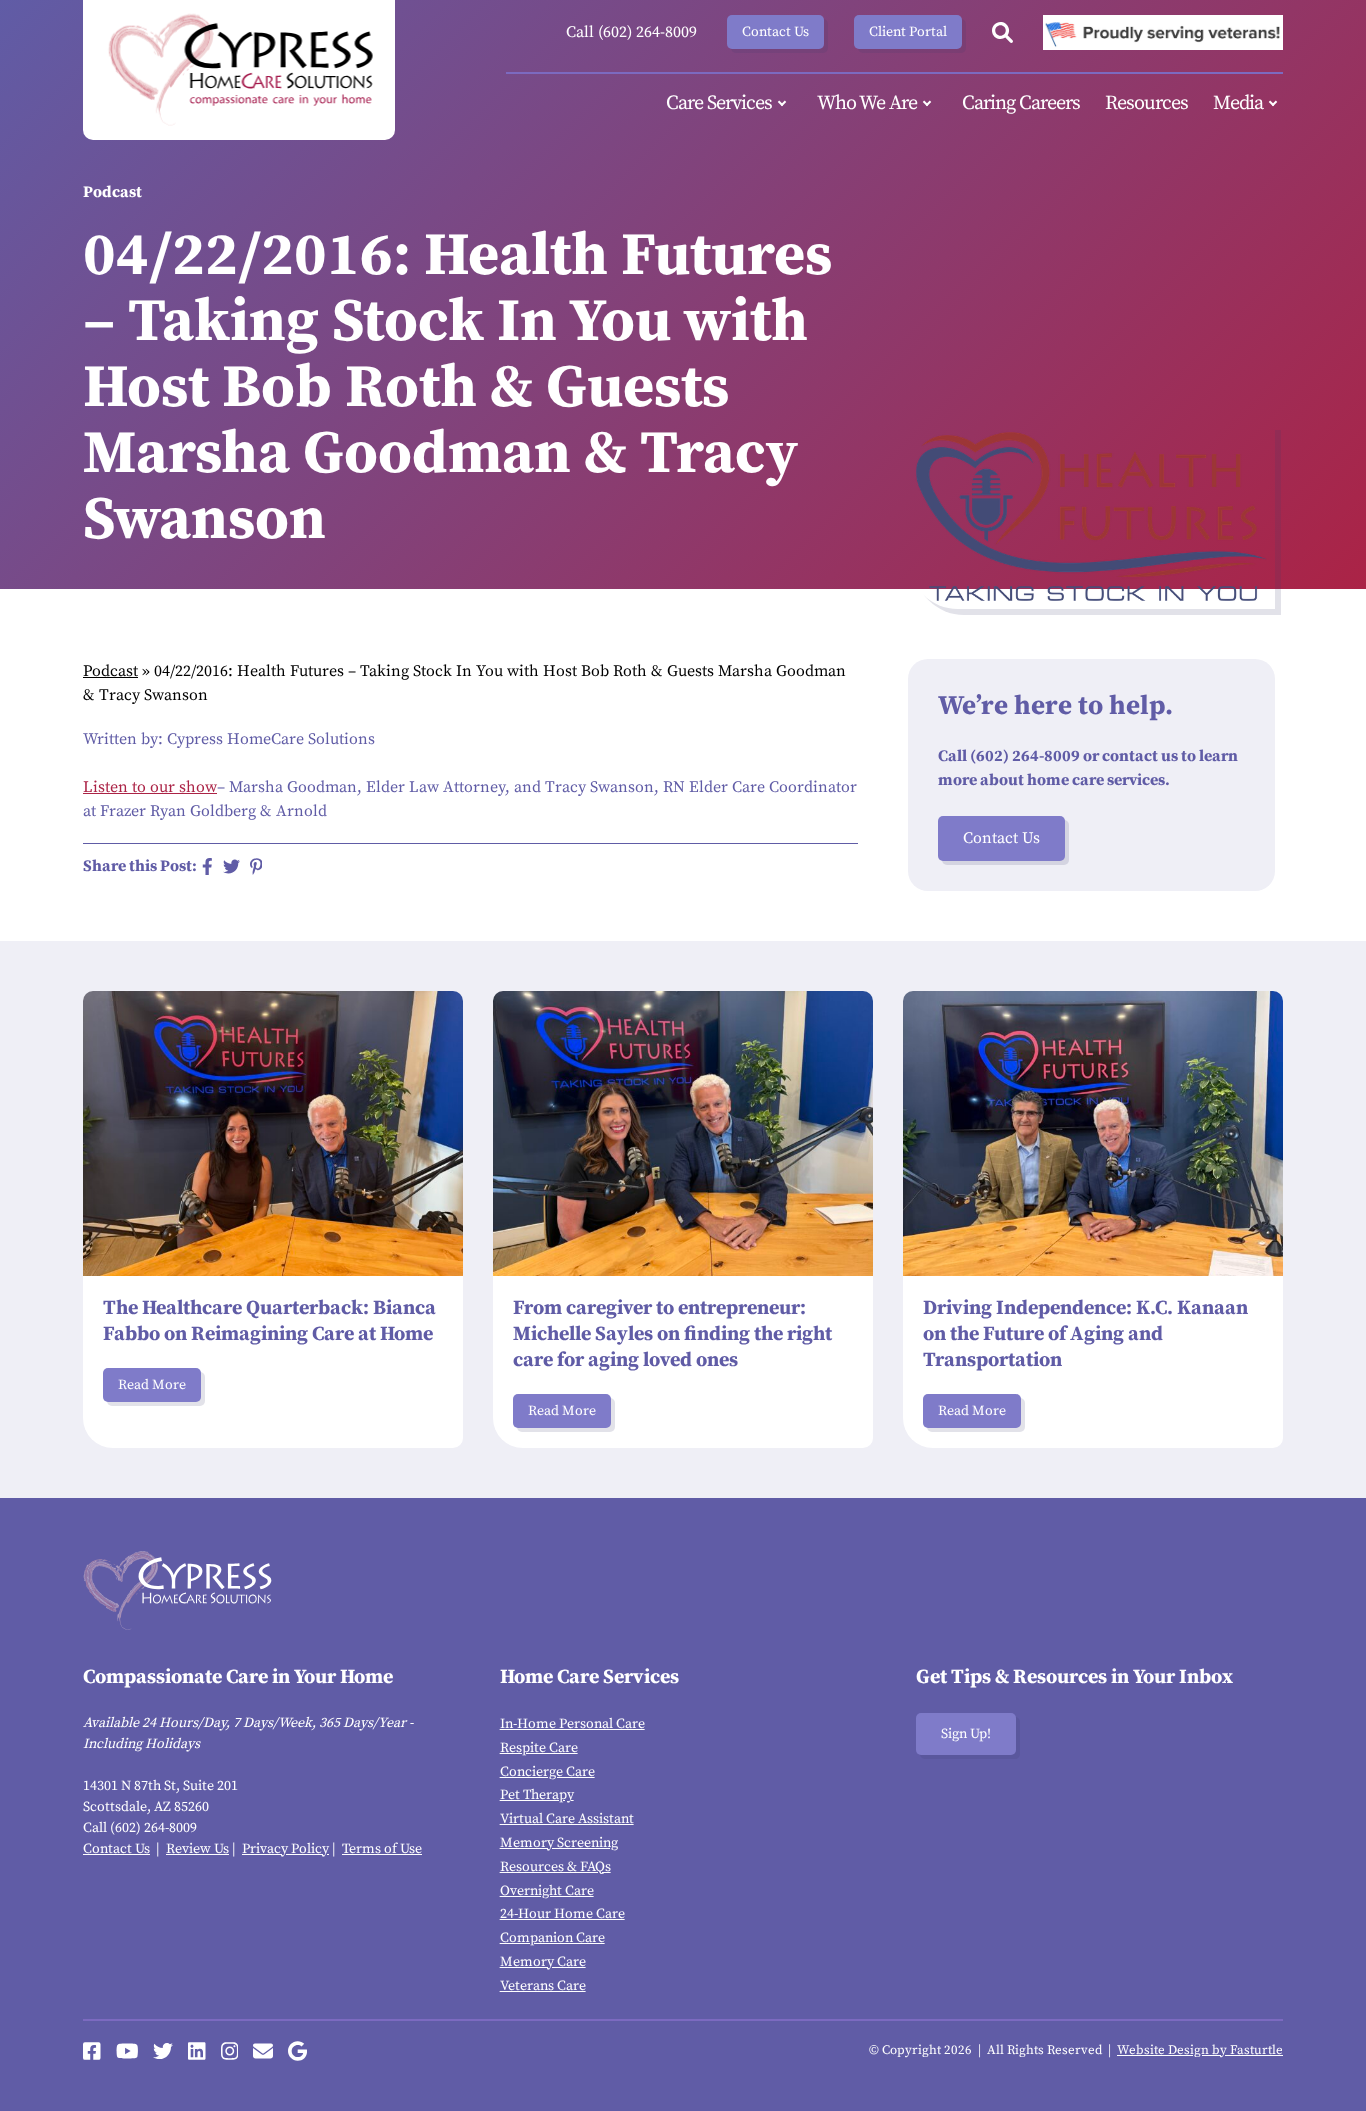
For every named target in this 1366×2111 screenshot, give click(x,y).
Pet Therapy (537, 1795)
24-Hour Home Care (562, 1914)
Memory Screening (559, 1843)
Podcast (110, 671)
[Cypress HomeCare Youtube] (127, 2051)
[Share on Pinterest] (256, 866)
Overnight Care (547, 1891)
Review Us (197, 1849)
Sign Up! (966, 1734)
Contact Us (775, 32)
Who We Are (867, 103)
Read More (152, 1385)
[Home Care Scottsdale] (239, 70)
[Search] (1002, 32)
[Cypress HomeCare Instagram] (230, 2051)
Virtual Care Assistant (567, 1819)
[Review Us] (297, 2051)
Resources (1146, 103)
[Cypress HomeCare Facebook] (92, 2051)
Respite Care (539, 1748)
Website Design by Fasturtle (1200, 2050)
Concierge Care (547, 1772)
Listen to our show (150, 787)
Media (1238, 103)
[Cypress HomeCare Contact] (263, 2051)
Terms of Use (382, 1849)
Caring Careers (1021, 103)
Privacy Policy (285, 1849)
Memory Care (543, 1962)
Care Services (719, 103)
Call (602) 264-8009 (631, 32)
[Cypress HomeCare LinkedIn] (197, 2051)
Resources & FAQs (555, 1867)
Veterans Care (543, 1986)
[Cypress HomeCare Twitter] (163, 2051)
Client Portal (908, 32)
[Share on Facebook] (207, 866)
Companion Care (552, 1938)
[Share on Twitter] (231, 866)
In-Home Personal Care (572, 1724)
